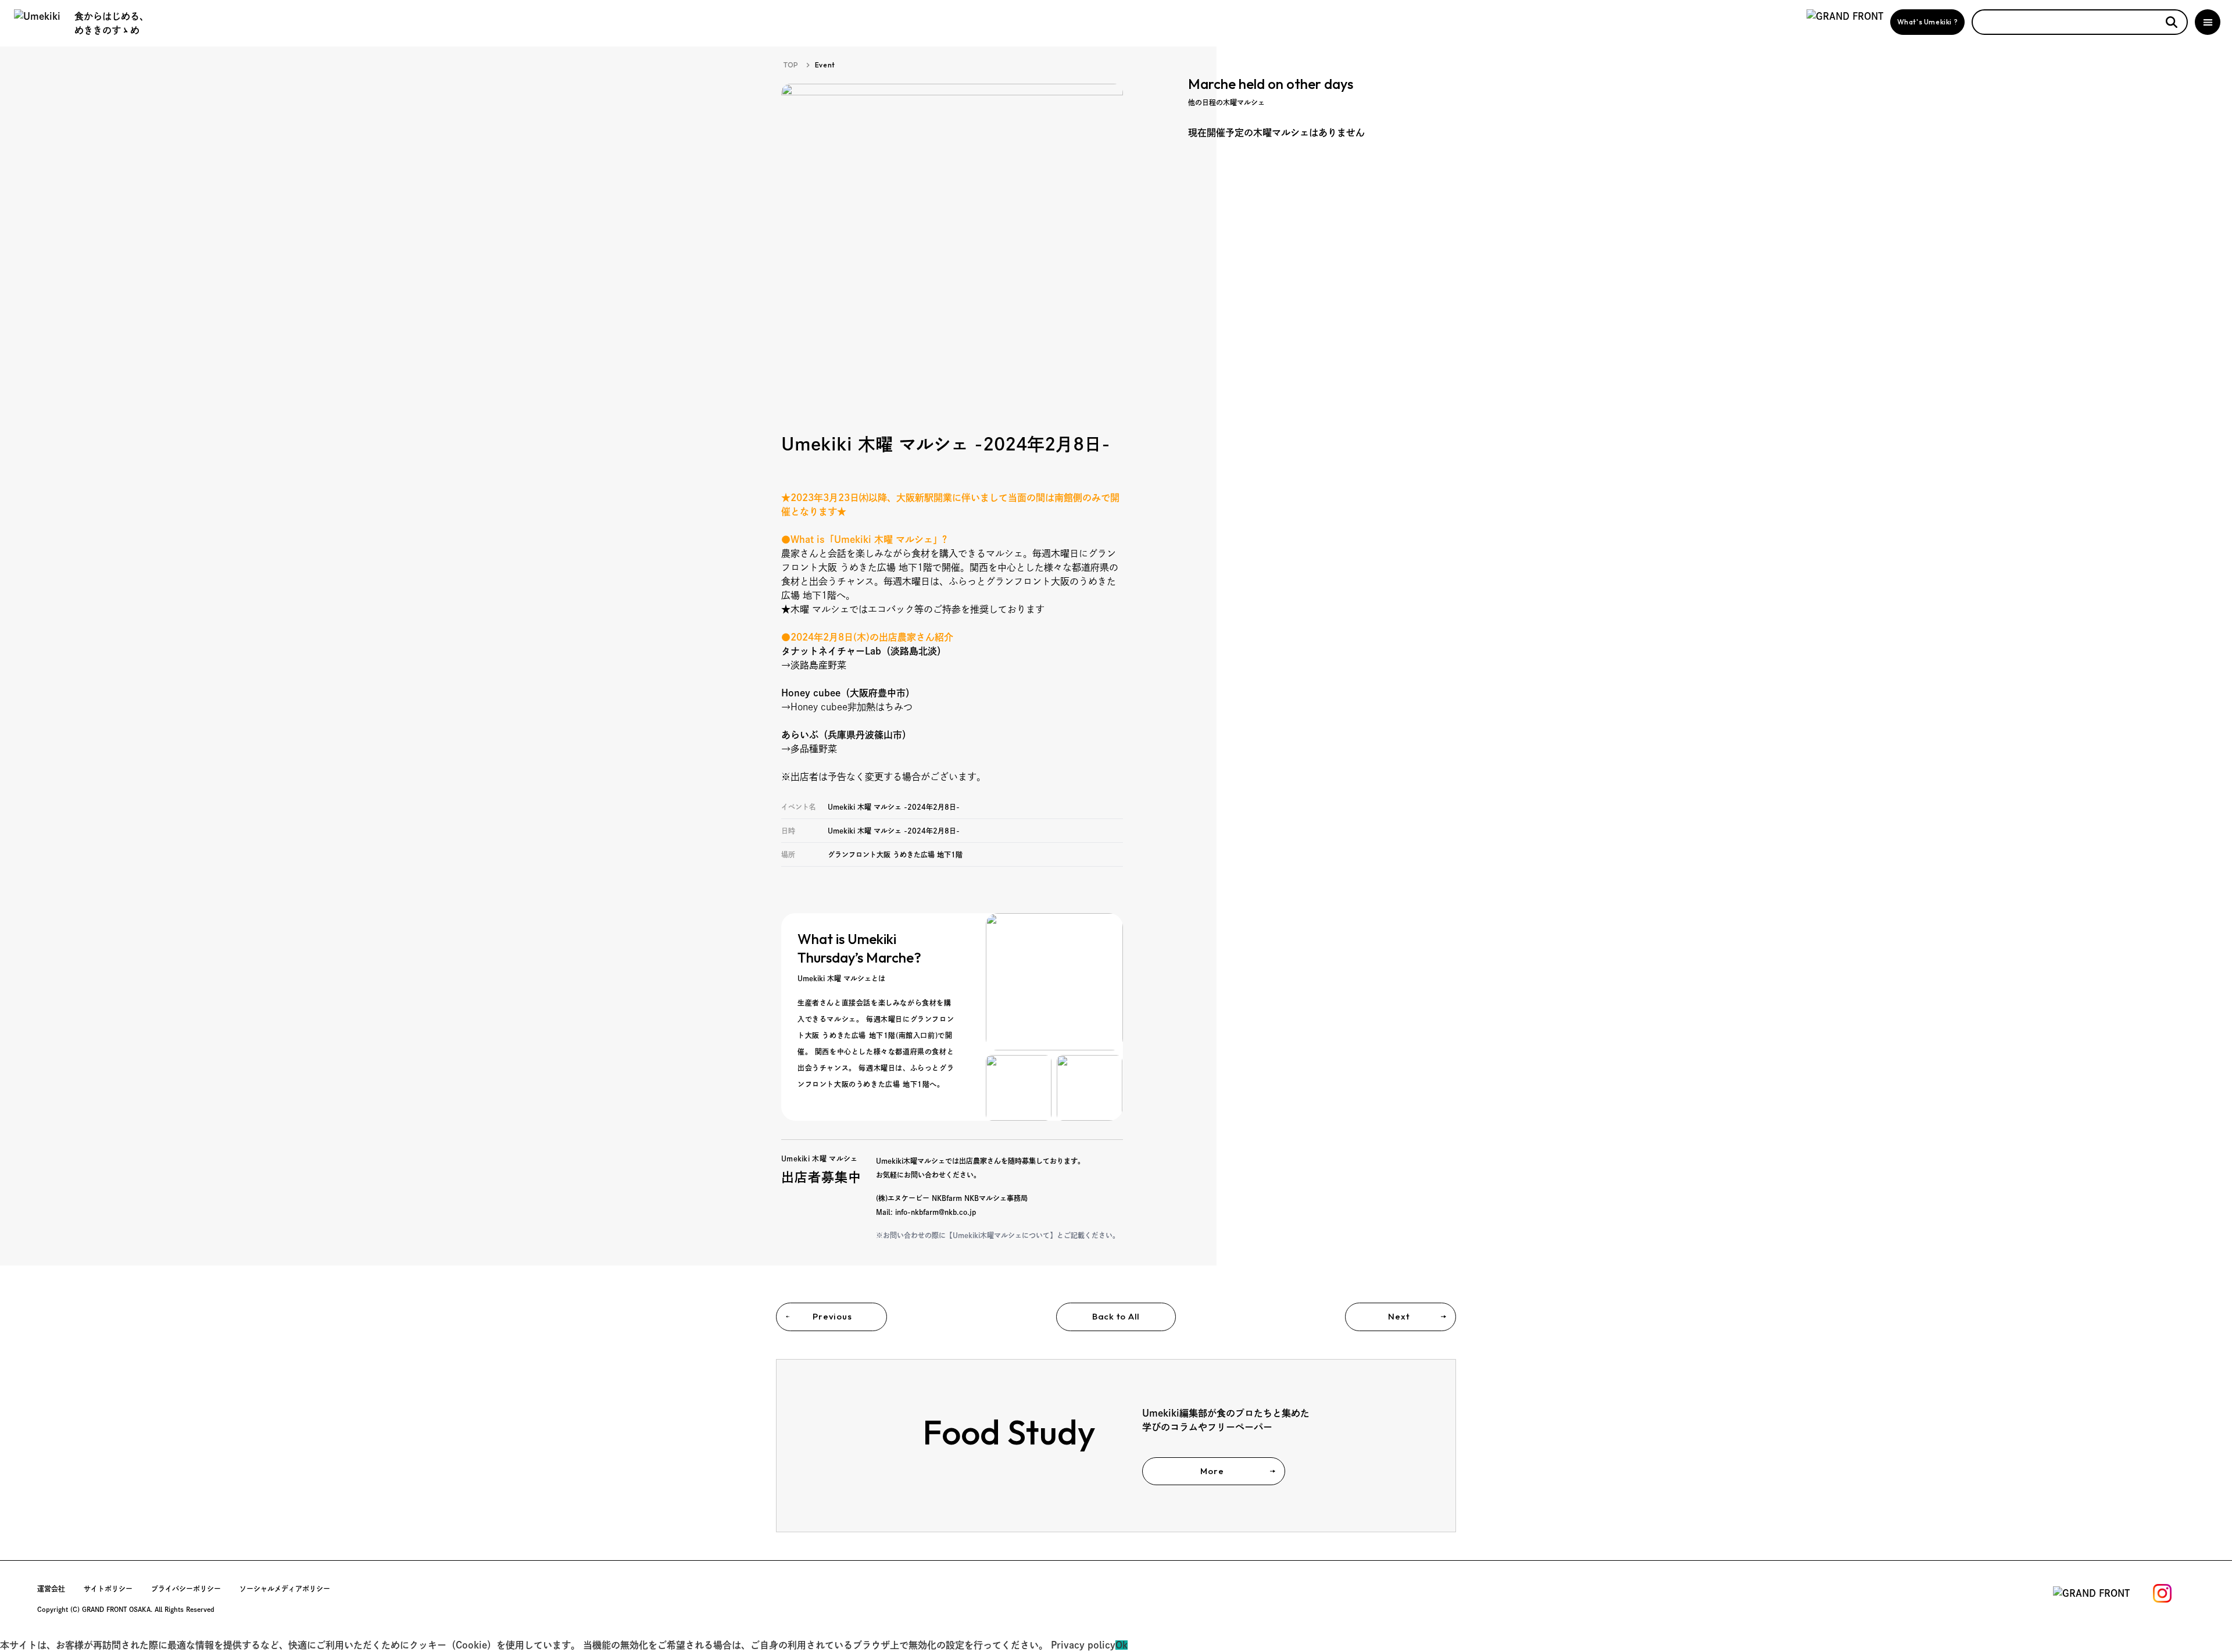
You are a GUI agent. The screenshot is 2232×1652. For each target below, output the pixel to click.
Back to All (1116, 1316)
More (1212, 1471)
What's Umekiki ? (1928, 22)
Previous (832, 1316)
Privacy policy (1083, 1645)
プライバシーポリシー (186, 1589)
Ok (1122, 1645)
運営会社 (51, 1589)
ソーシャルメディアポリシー (285, 1589)
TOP (791, 65)
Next (1399, 1316)
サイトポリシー (108, 1589)
